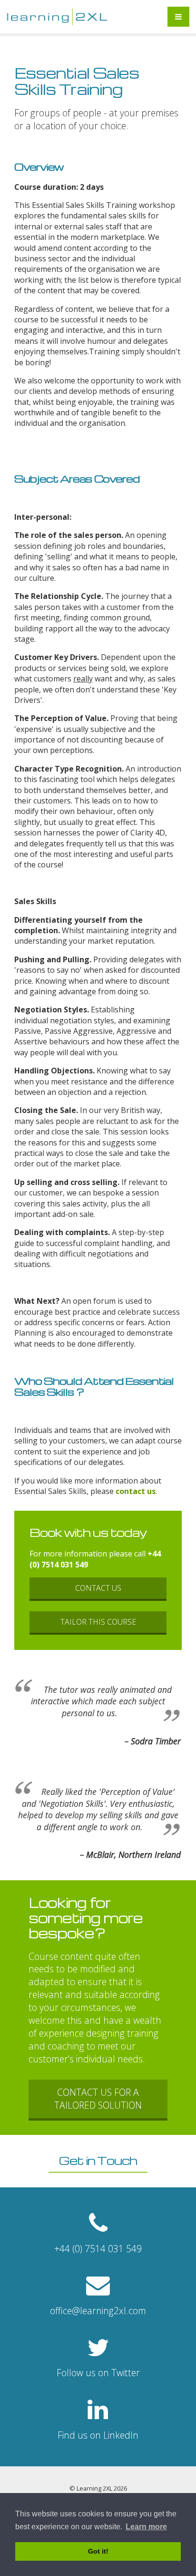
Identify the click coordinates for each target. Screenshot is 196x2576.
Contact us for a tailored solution (98, 2099)
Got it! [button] (98, 2551)
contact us (136, 1491)
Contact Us (98, 1588)
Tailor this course (98, 1622)
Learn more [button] (146, 2527)
